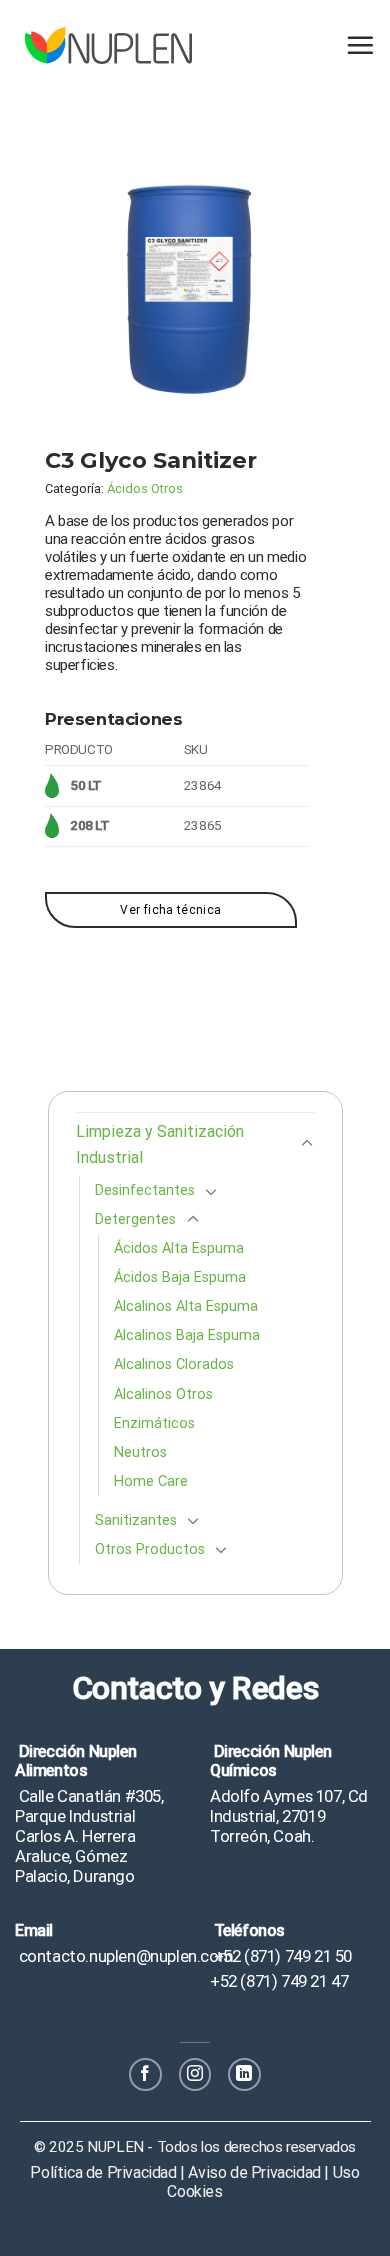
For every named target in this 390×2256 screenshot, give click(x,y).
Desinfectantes (145, 1190)
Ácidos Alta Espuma (179, 1248)
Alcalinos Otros (163, 1394)
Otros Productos (150, 1549)
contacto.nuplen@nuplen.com (124, 1956)
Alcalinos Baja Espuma (187, 1335)
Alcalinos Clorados (174, 1364)
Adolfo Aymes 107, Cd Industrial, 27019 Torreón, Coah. (289, 1816)
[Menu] (360, 45)
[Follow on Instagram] (195, 2074)
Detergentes (135, 1219)
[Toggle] (307, 1144)
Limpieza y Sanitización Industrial (160, 1144)
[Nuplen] (108, 45)
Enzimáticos (154, 1423)
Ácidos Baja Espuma (180, 1277)
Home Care (151, 1481)
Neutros (140, 1452)
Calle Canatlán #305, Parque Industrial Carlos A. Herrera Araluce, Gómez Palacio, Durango (89, 1836)
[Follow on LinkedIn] (244, 2074)
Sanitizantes (136, 1520)
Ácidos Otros (145, 488)
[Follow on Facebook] (145, 2074)
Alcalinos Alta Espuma (186, 1306)
